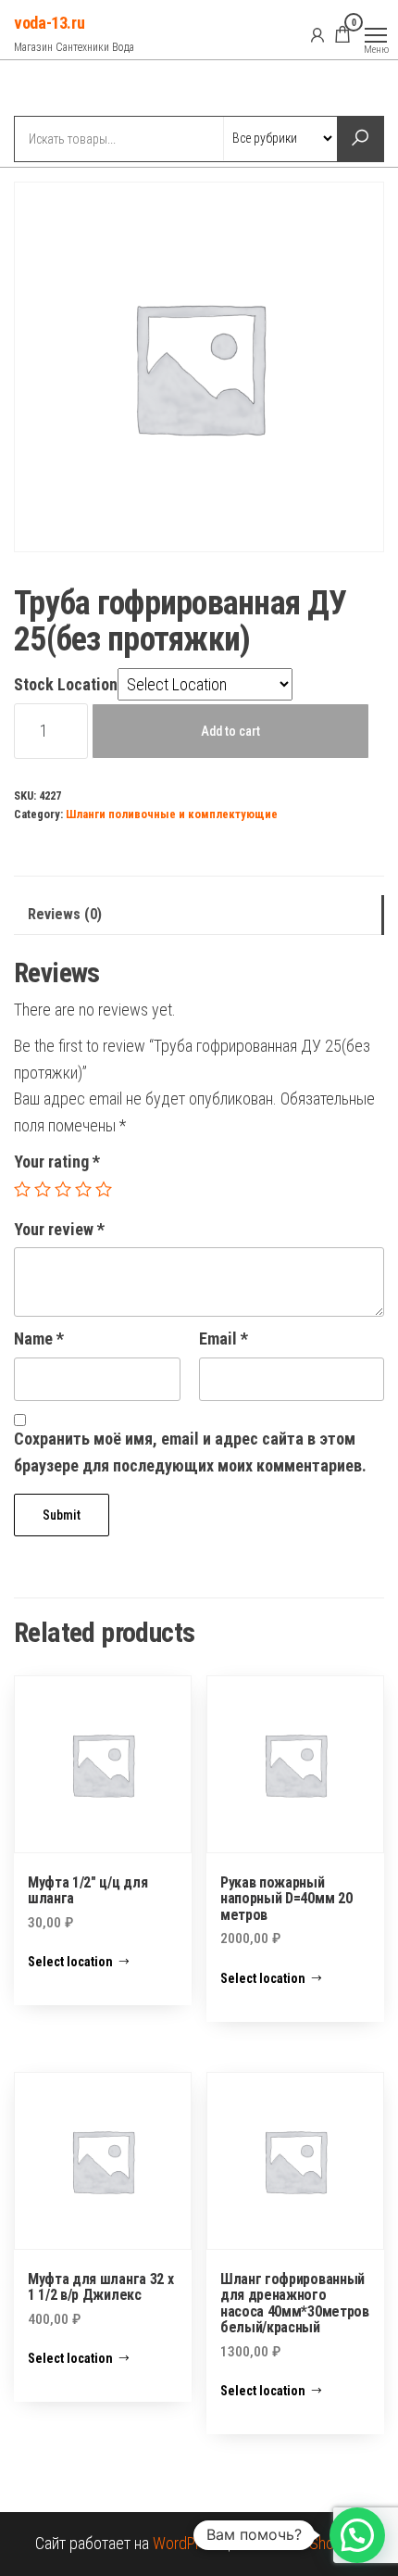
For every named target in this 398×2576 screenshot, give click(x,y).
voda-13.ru (49, 23)
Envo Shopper (319, 2543)
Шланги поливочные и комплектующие (172, 814)
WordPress (188, 2543)
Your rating (57, 1162)
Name (39, 1339)
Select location (70, 1962)
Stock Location (66, 684)
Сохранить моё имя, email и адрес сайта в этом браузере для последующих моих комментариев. (190, 1452)
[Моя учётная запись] (317, 34)
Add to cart (230, 731)
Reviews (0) (65, 914)
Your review (59, 1229)
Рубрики (81, 90)
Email (224, 1339)
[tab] (199, 915)
